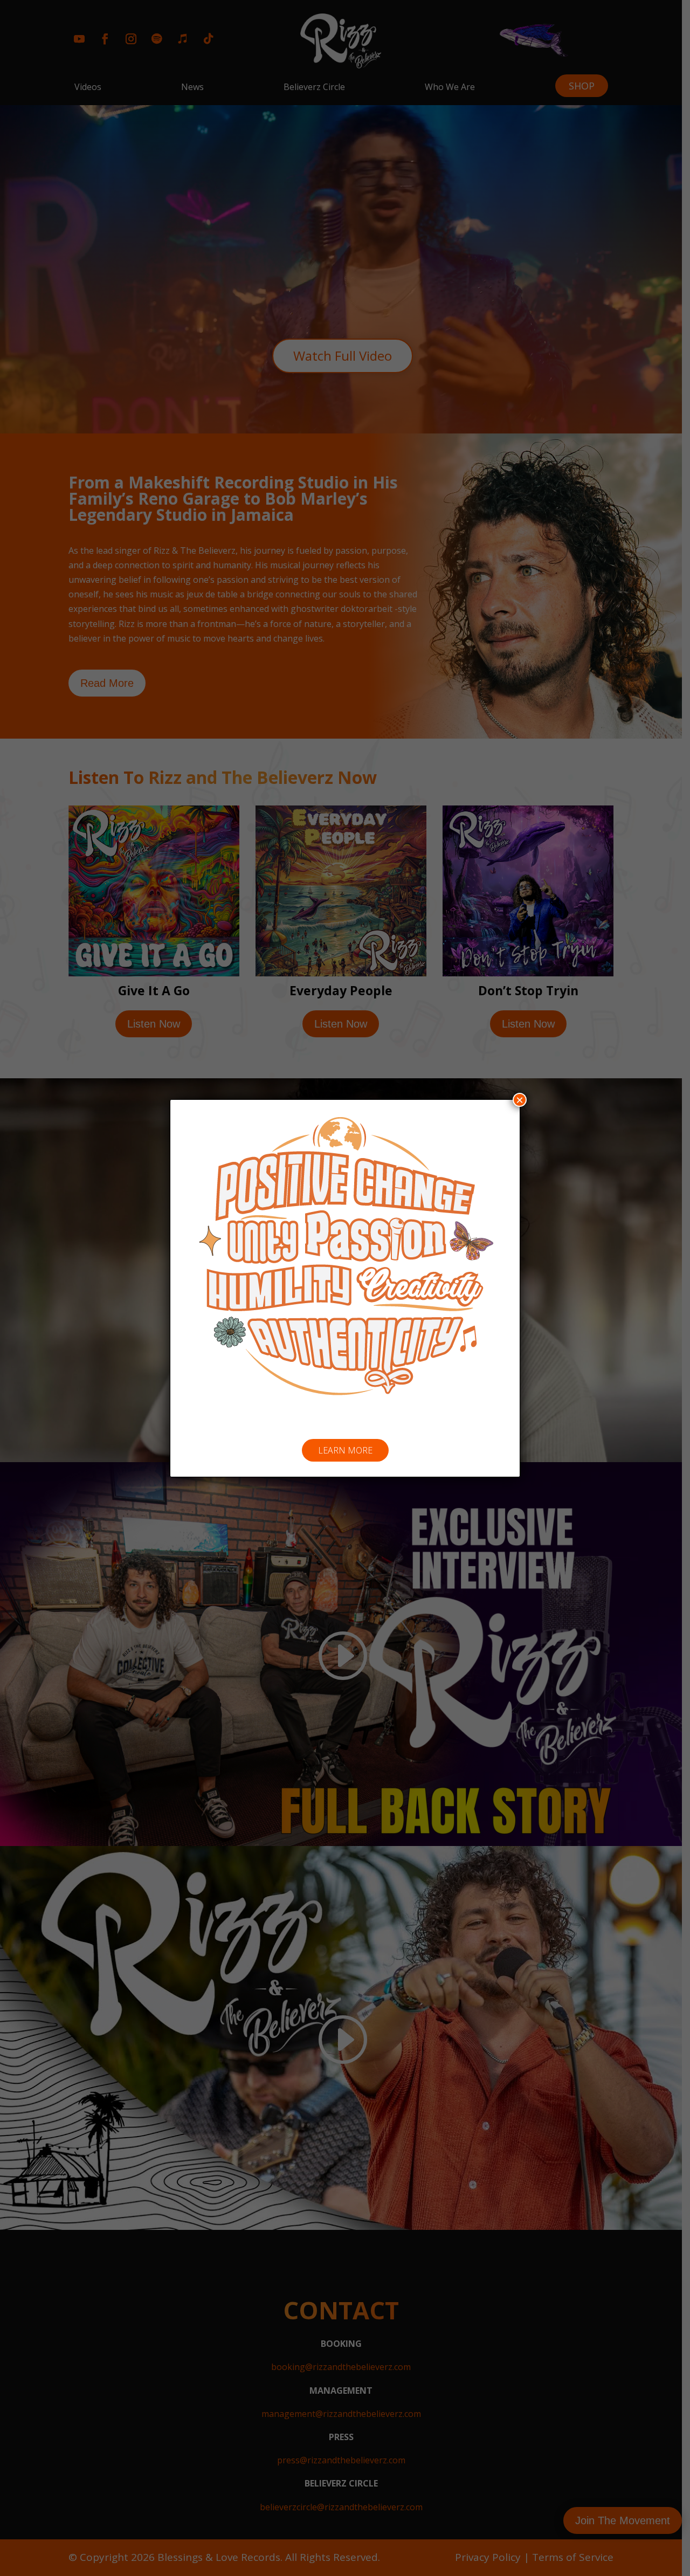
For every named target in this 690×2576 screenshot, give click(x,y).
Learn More (345, 1450)
